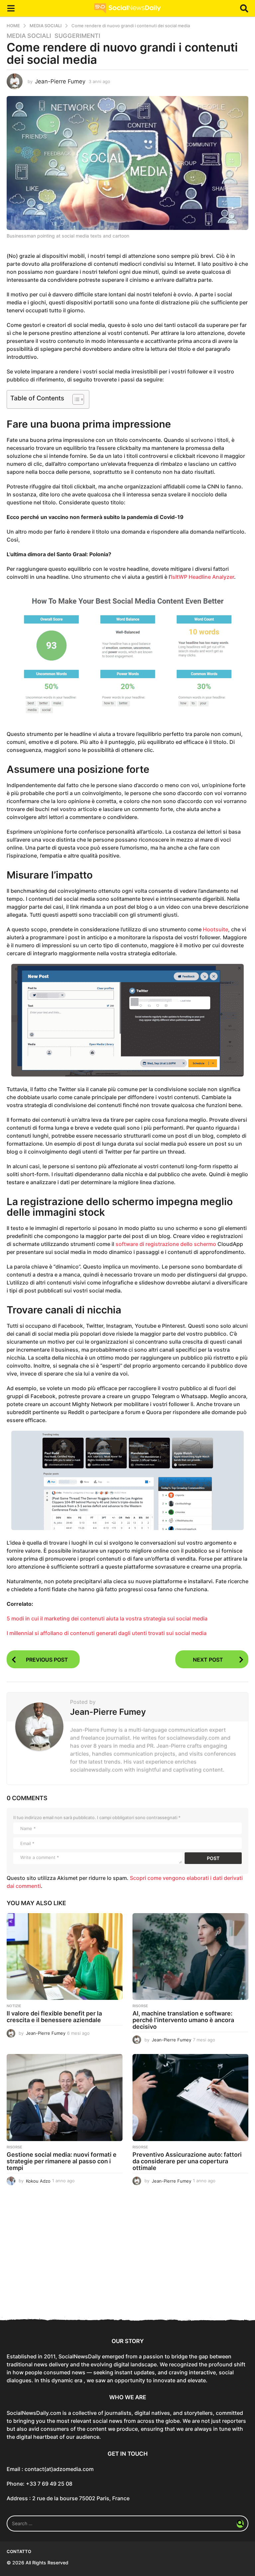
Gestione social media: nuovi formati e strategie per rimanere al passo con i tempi (62, 2161)
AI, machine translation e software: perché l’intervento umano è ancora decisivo (183, 2020)
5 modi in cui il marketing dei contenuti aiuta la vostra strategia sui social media (107, 1618)
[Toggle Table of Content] (75, 399)
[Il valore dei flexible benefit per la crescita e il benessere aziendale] (65, 1957)
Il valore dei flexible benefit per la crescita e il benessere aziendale (54, 2017)
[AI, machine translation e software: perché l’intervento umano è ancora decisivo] (190, 1957)
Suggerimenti (77, 36)
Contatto (19, 2551)
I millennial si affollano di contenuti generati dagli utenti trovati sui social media (107, 1633)
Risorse (140, 2006)
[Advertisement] (127, 2258)
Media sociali (29, 36)
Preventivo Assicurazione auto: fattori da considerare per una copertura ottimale (187, 2161)
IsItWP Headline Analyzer (203, 577)
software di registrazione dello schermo (166, 1244)
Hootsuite (215, 929)
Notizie (14, 2006)
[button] (11, 8)
